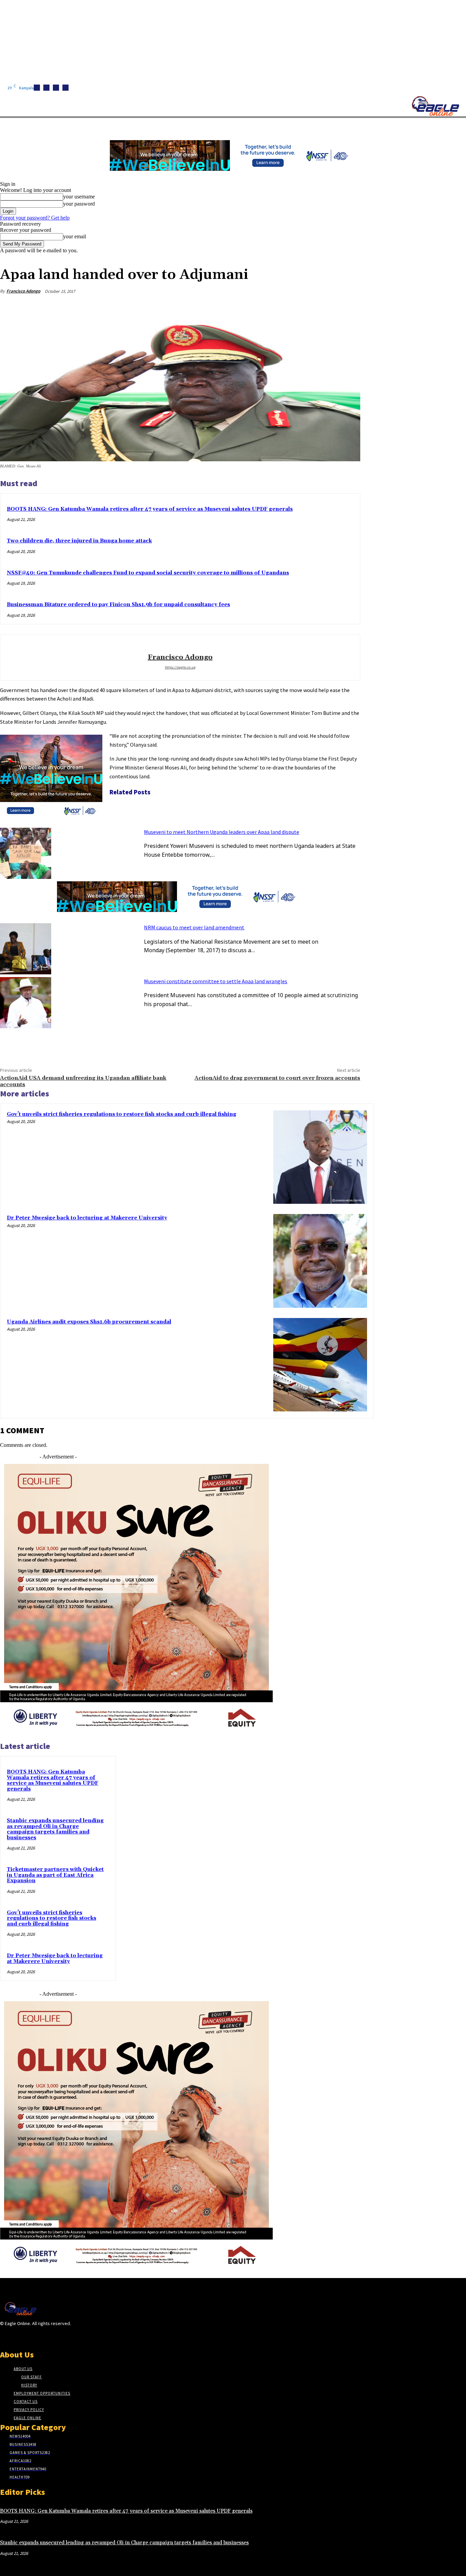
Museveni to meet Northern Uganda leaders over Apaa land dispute (222, 832)
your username (79, 197)
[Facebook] (37, 88)
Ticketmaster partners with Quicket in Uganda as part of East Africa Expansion (55, 1875)
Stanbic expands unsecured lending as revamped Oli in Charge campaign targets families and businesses (55, 1829)
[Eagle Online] (435, 106)
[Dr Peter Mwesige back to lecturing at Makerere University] (320, 1261)
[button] (324, 126)
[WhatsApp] (324, 308)
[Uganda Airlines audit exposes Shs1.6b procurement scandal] (320, 1365)
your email (75, 236)
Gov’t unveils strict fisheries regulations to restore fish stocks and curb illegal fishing (122, 1114)
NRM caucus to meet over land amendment (194, 927)
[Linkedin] (56, 88)
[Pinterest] (299, 308)
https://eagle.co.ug (180, 667)
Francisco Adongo (23, 291)
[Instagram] (46, 88)
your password (79, 204)
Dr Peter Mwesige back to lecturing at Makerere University (87, 1218)
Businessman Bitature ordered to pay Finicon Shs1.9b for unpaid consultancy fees (118, 605)
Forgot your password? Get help (35, 218)
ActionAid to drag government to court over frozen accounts (277, 1078)
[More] (349, 308)
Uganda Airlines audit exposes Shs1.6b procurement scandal (89, 1322)
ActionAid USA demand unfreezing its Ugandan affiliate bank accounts (83, 1081)
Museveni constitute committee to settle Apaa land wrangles (216, 981)
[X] (65, 88)
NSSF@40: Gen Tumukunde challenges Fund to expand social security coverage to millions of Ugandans (148, 573)
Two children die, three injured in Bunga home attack (79, 541)
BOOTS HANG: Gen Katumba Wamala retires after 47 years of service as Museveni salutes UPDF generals (150, 509)
